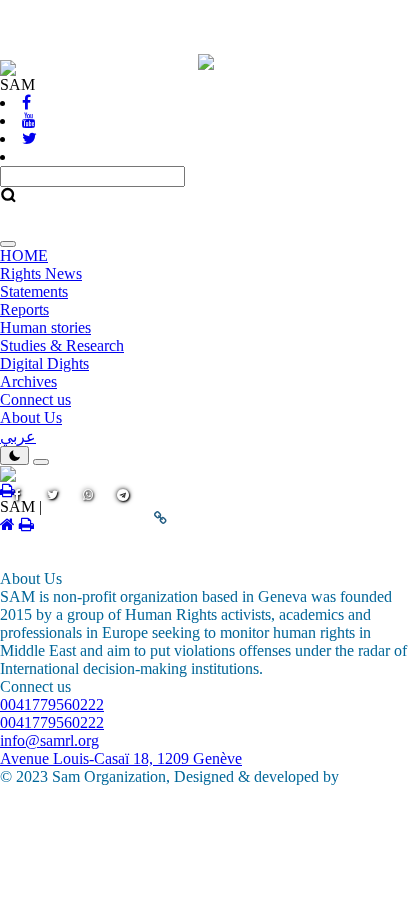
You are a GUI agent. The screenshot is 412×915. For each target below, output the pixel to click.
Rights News (41, 273)
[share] (52, 516)
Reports (24, 309)
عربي (18, 436)
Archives (28, 381)
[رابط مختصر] (161, 518)
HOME (24, 255)
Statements (34, 291)
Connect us (35, 399)
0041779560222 (52, 704)
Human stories (45, 327)
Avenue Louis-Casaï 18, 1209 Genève (121, 758)
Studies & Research (62, 345)
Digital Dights (44, 363)
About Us (31, 417)
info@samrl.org (49, 740)
